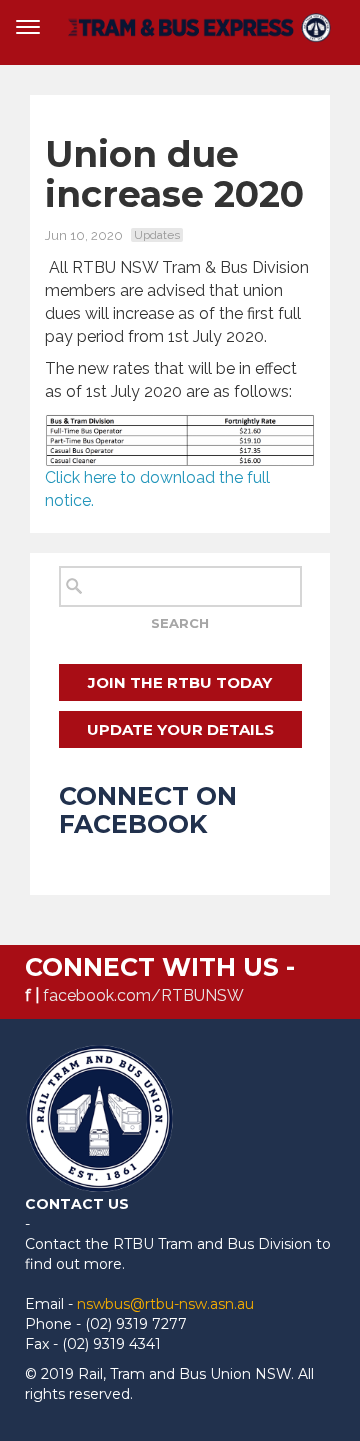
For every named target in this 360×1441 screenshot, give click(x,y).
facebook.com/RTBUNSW (143, 995)
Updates (157, 235)
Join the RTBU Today (180, 682)
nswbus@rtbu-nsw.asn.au (165, 1304)
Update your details (180, 729)
